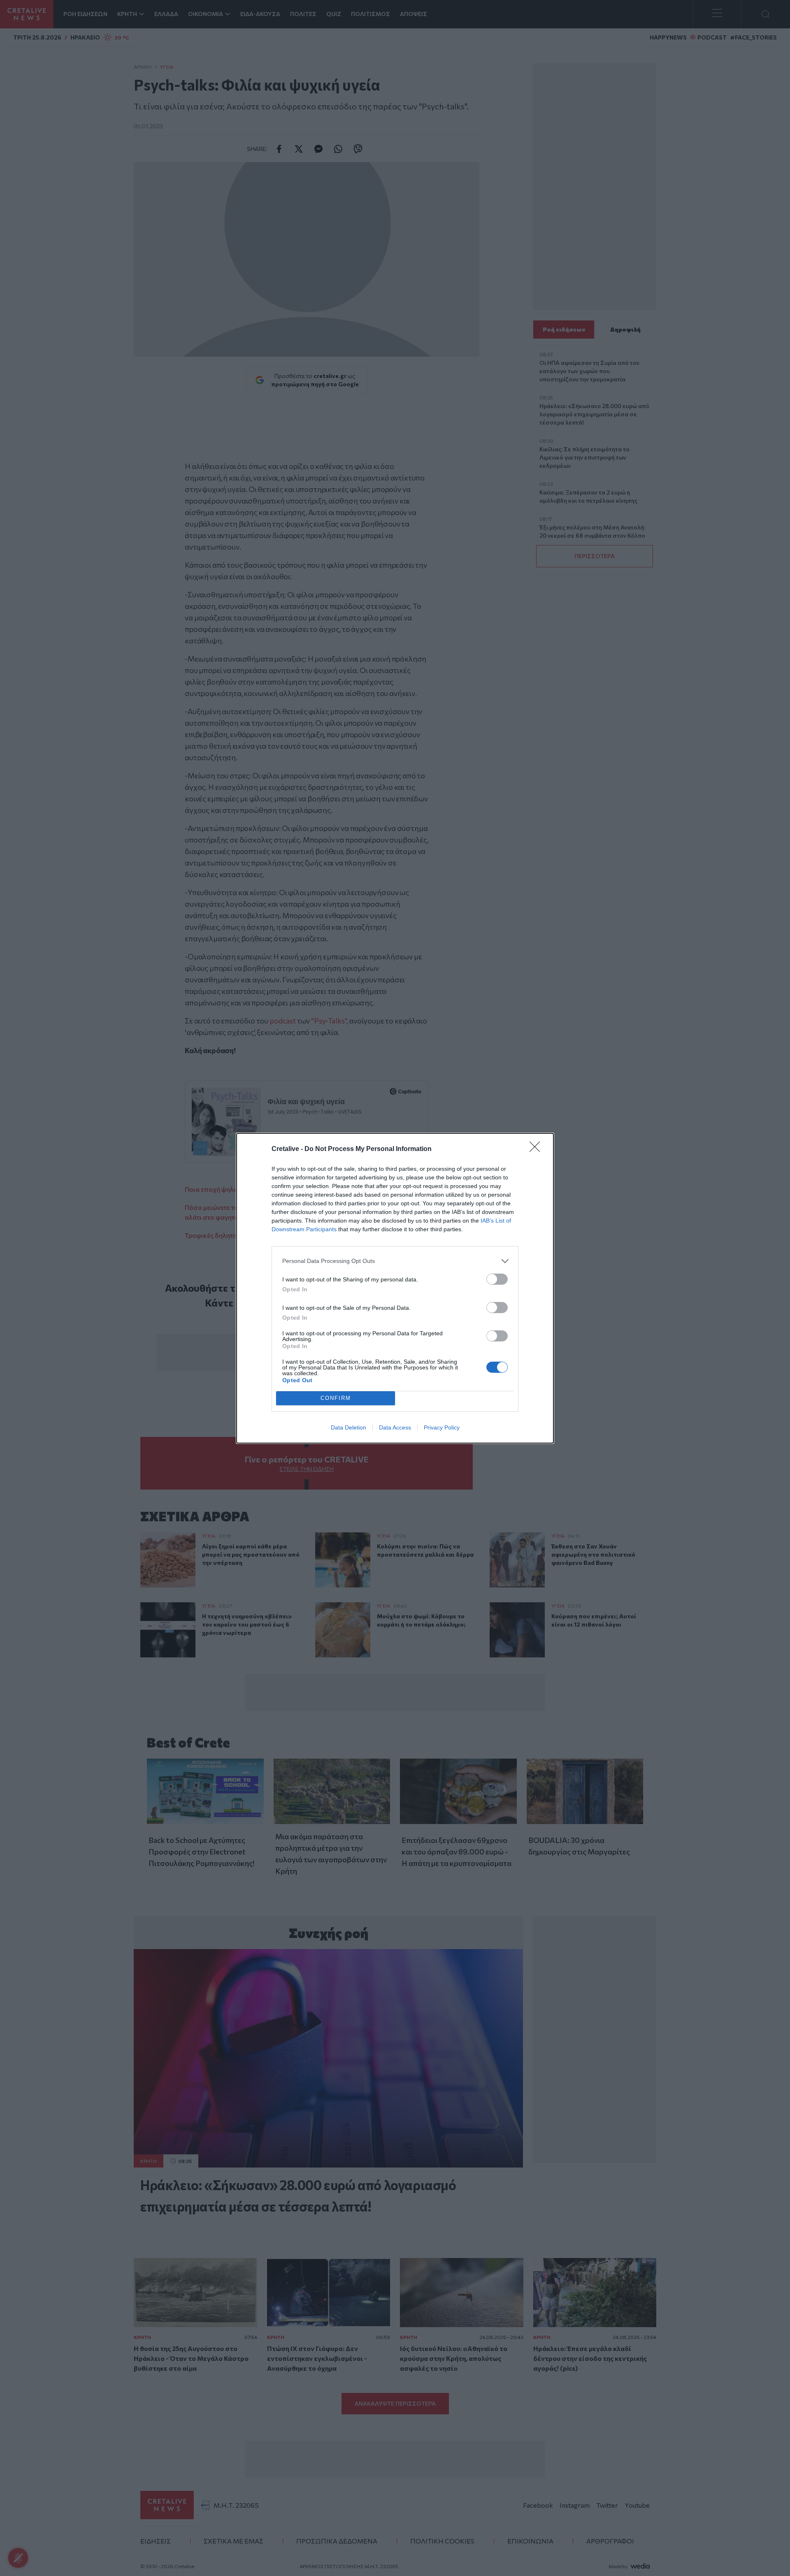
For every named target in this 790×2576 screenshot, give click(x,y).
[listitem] (395, 1261)
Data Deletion (349, 1427)
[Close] (537, 1149)
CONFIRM (336, 1398)
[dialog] (395, 1288)
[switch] (497, 1279)
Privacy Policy (442, 1427)
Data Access (395, 1427)
